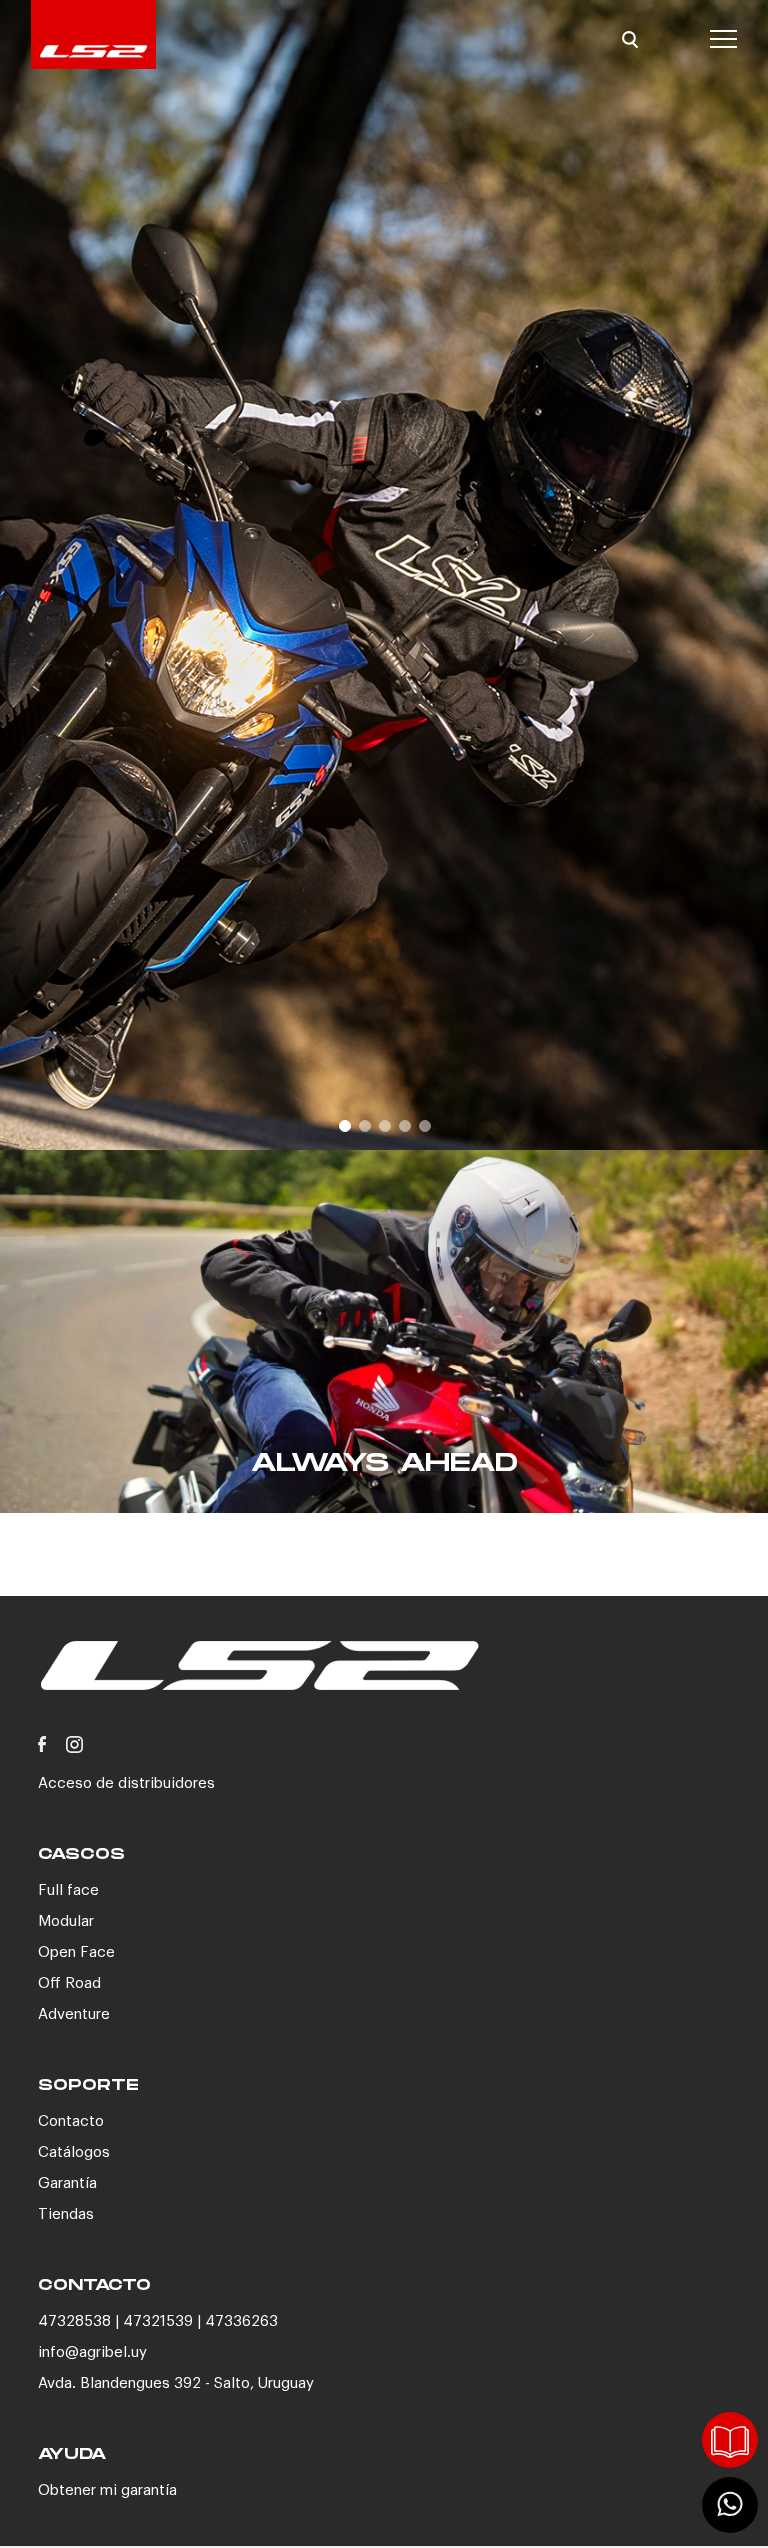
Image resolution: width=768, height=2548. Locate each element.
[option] (384, 575)
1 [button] (344, 1125)
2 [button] (364, 1125)
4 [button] (404, 1125)
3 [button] (384, 1125)
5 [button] (424, 1125)
